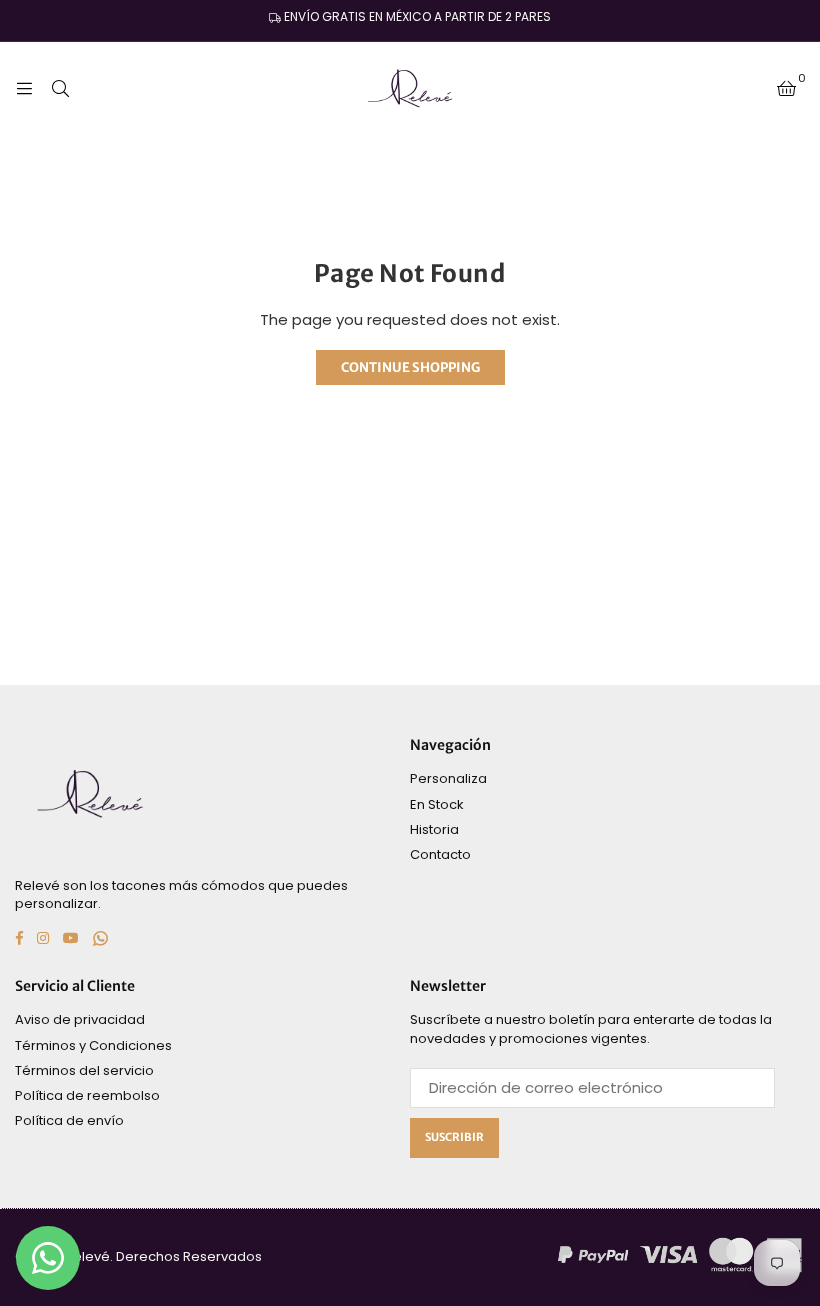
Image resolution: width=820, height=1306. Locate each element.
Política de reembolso (87, 1095)
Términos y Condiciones (93, 1045)
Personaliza (448, 778)
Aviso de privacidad (80, 1019)
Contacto (440, 854)
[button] (786, 88)
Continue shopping (410, 367)
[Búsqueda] (60, 87)
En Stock (437, 804)
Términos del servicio (84, 1070)
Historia (434, 829)
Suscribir (454, 1137)
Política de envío (69, 1120)
